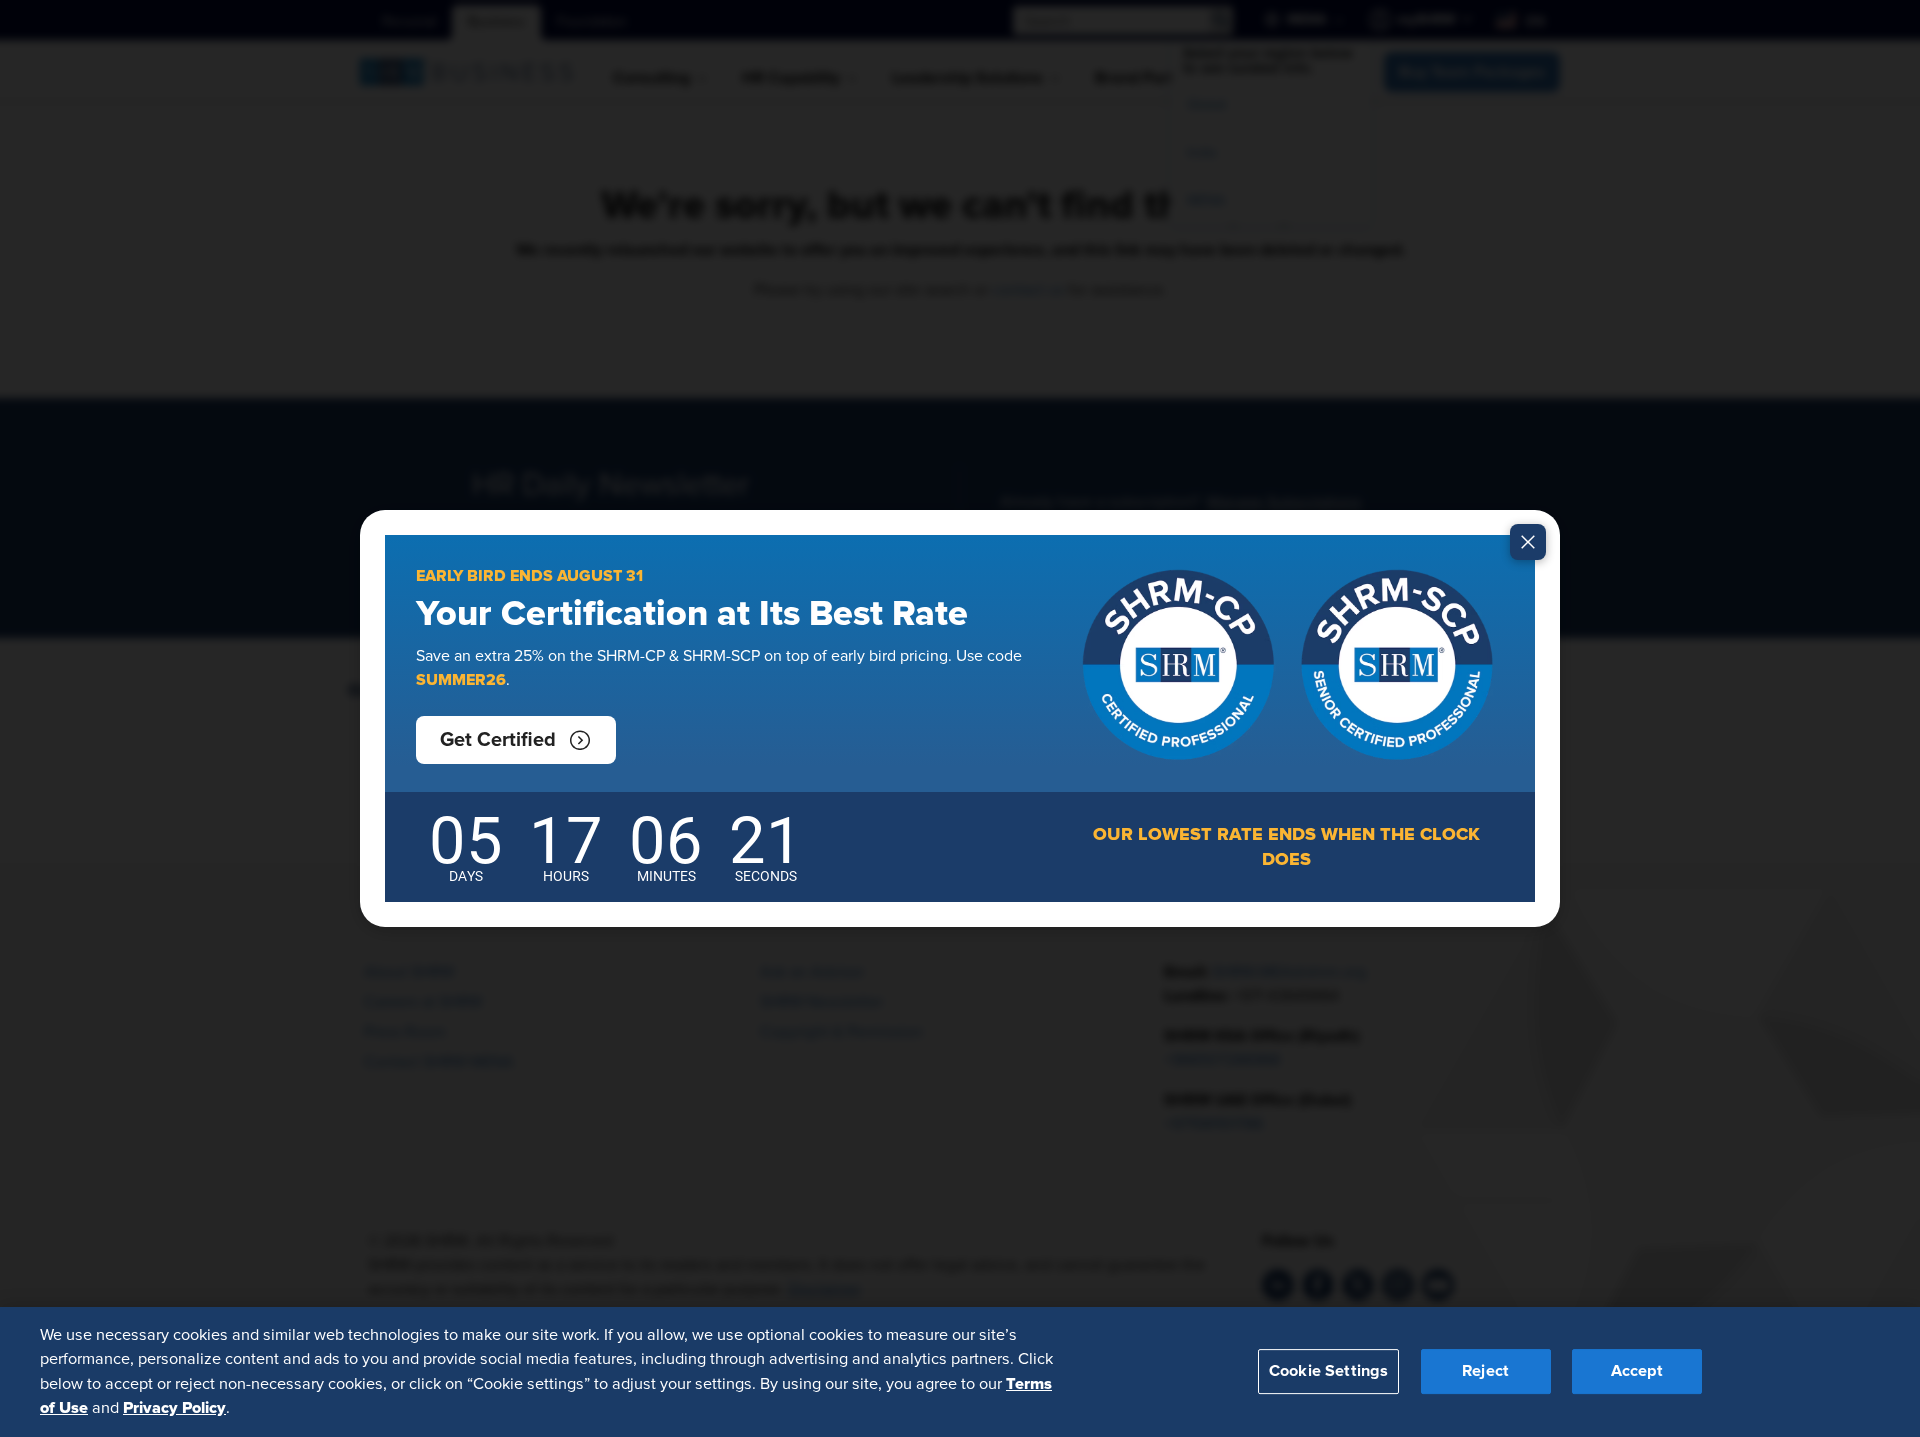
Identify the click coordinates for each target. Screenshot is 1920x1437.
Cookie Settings (1328, 1371)
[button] (516, 740)
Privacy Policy (174, 1408)
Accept (1637, 1371)
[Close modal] (1528, 542)
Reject (1485, 1371)
